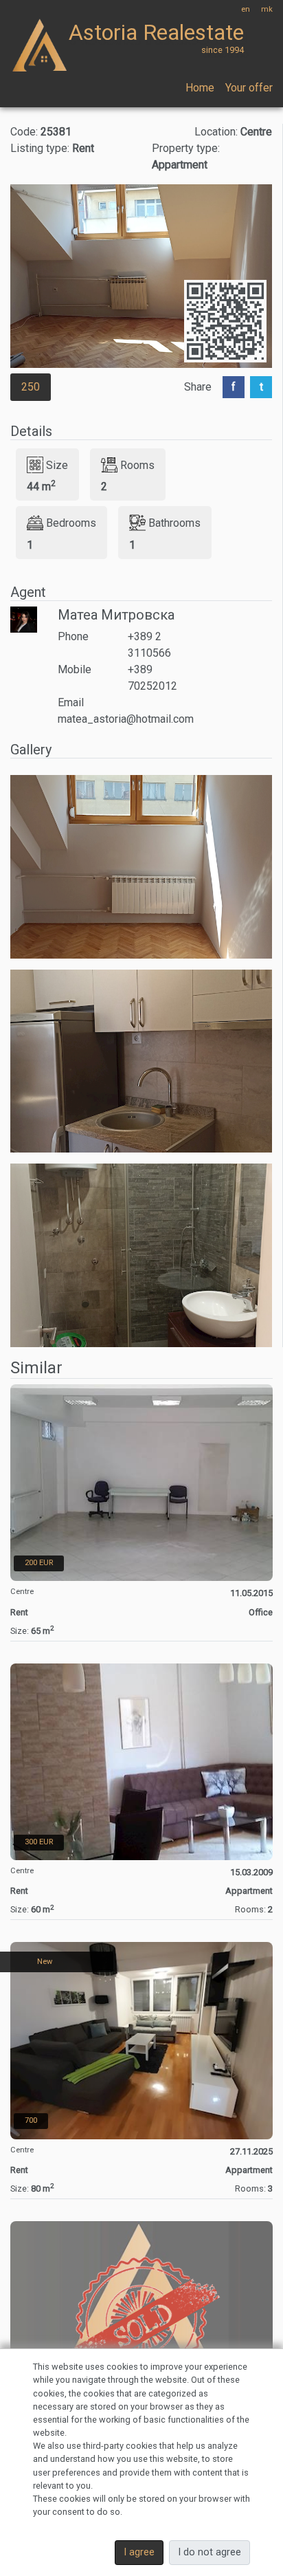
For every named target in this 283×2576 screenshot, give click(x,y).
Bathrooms (174, 523)
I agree (139, 2552)
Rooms (137, 465)
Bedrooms (71, 523)
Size (57, 465)
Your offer (249, 88)
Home (200, 88)
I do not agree (210, 2552)
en (246, 9)
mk (267, 9)
